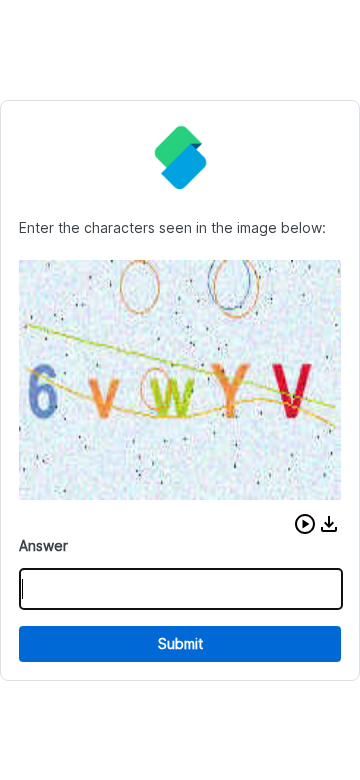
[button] (305, 524)
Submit (180, 643)
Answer (43, 545)
